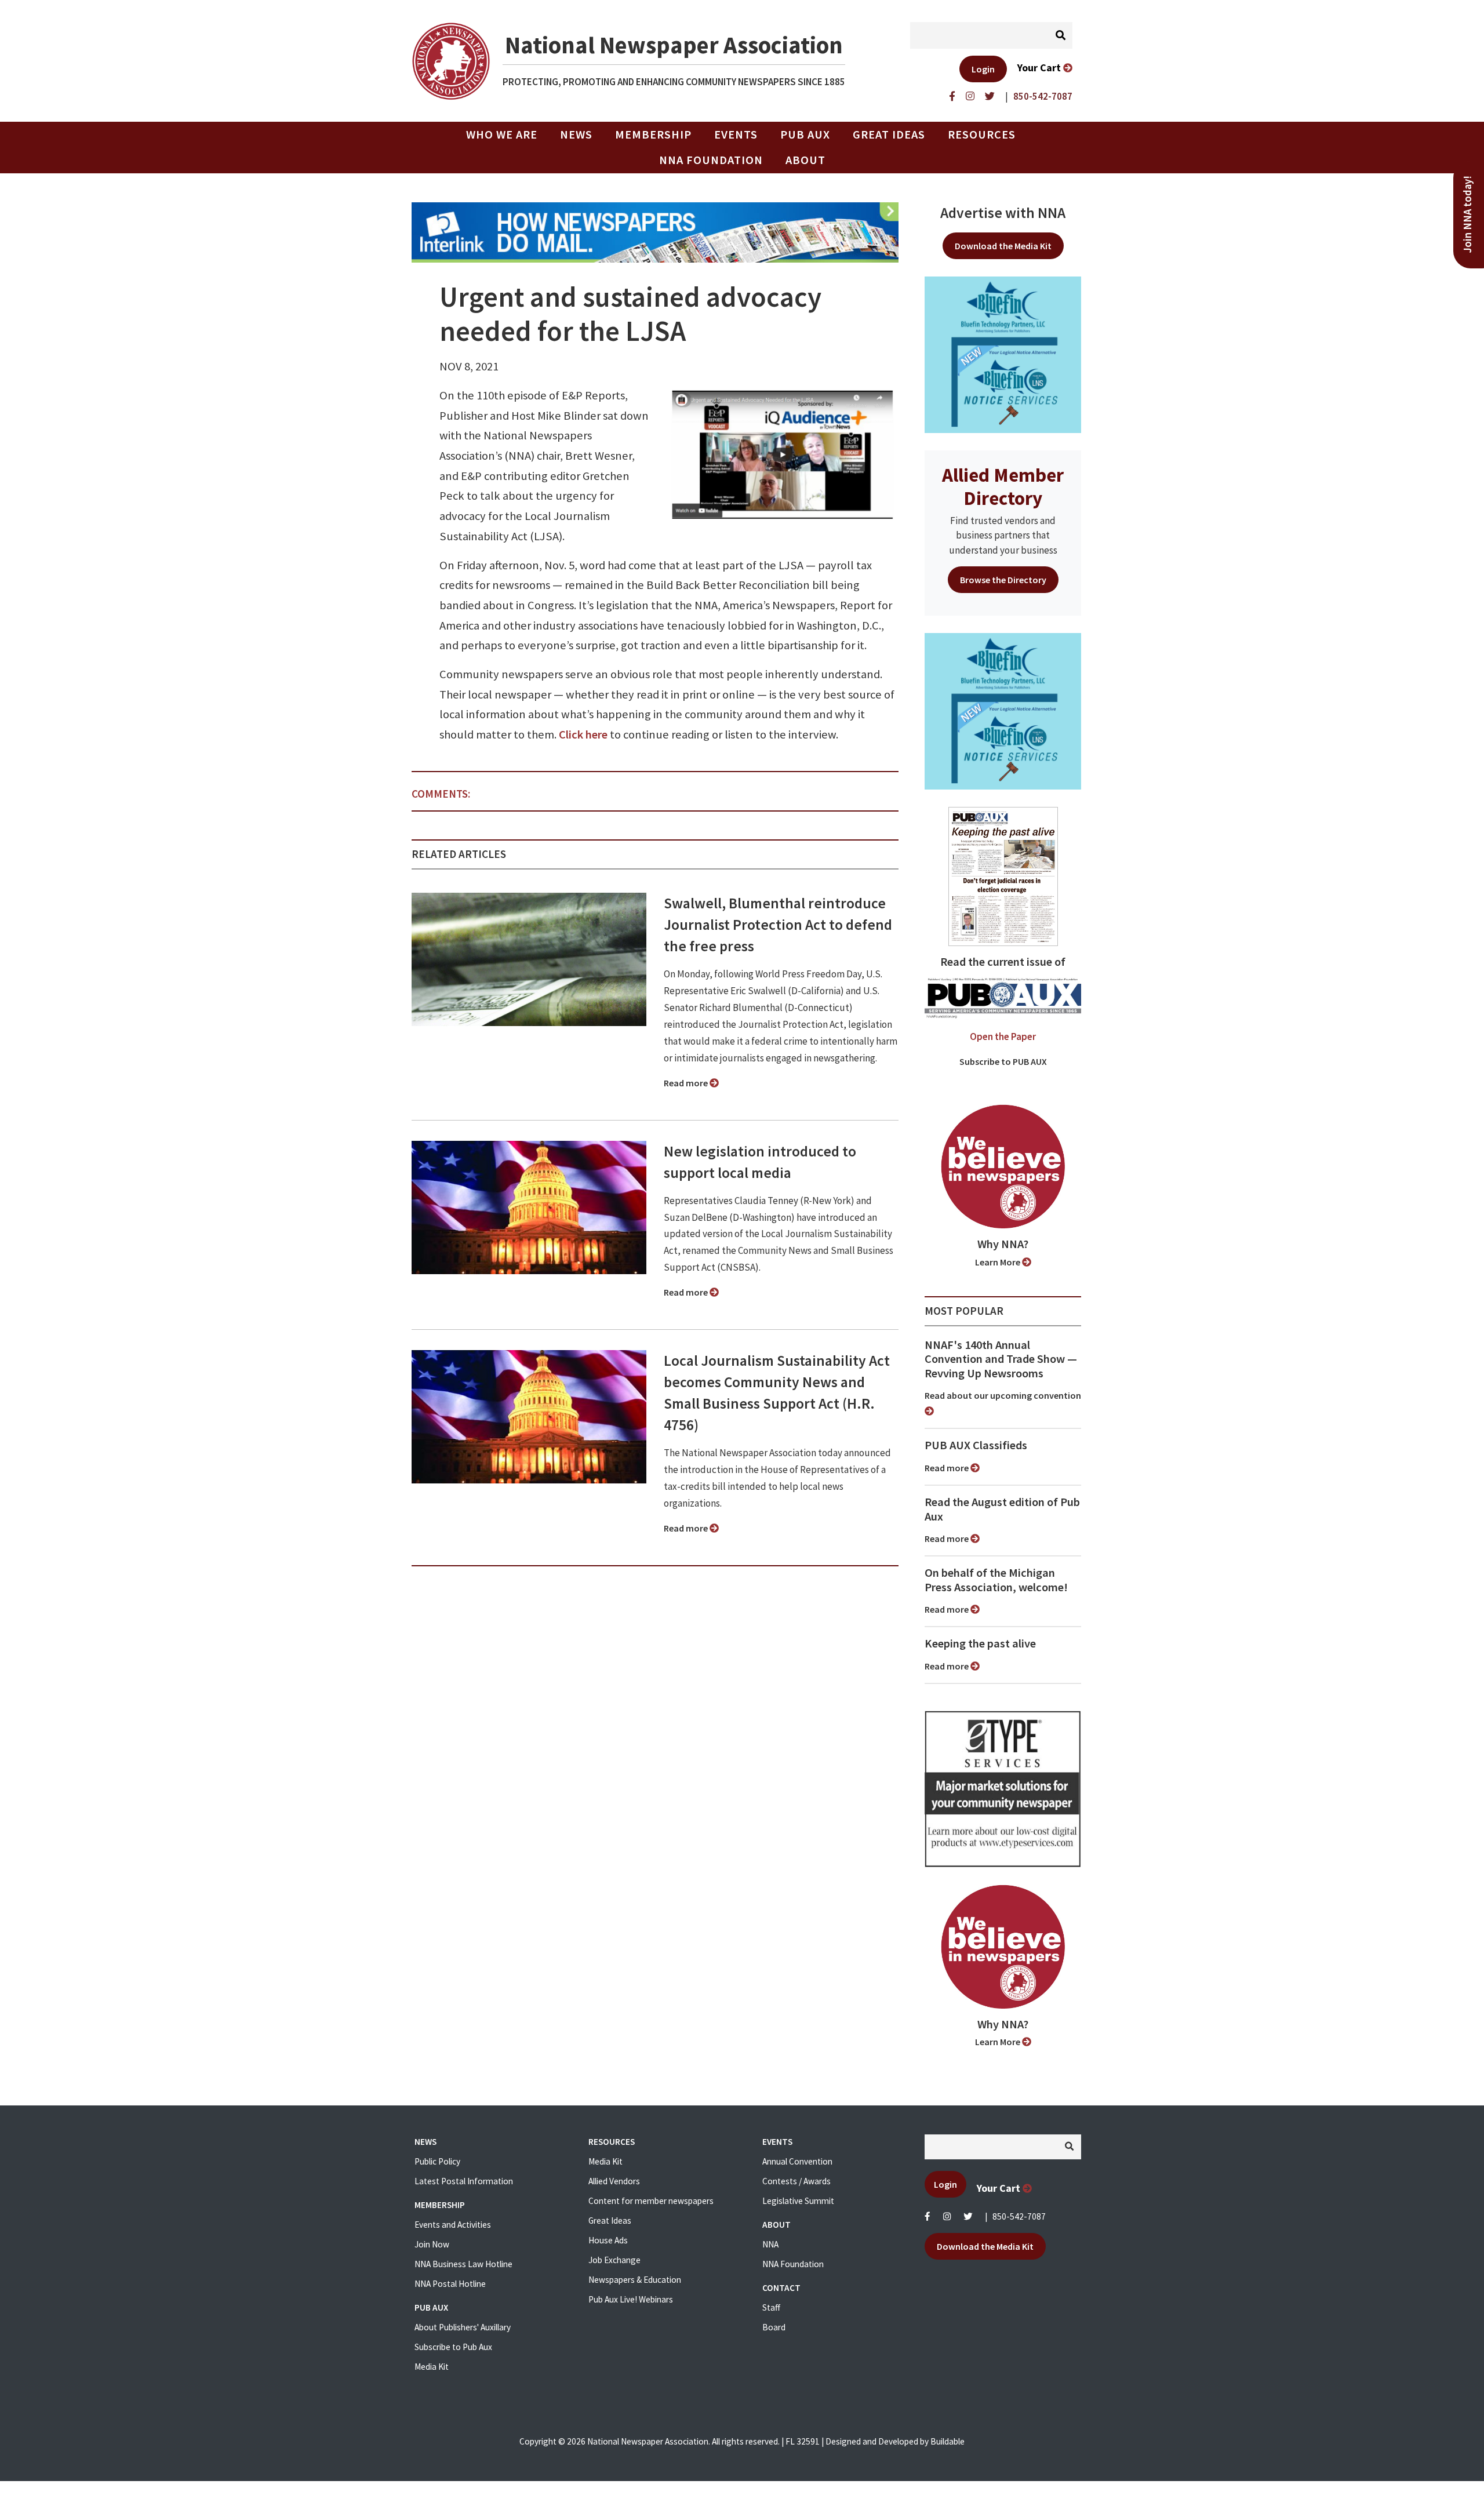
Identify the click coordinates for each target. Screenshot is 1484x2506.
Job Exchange (614, 2260)
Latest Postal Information (464, 2181)
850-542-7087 (1019, 2216)
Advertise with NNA (1003, 213)
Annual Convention (797, 2161)
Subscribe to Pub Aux (453, 2347)
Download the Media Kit (1003, 246)
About (805, 160)
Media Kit (432, 2367)
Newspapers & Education (635, 2280)
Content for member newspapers (651, 2201)
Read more (687, 1083)
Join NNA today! (1467, 214)
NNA (770, 2244)
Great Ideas (889, 134)
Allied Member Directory (1003, 486)
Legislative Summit (798, 2201)
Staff (771, 2307)
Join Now (432, 2244)
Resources (982, 134)
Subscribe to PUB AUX (1003, 1061)
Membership (653, 134)
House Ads (608, 2240)
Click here (583, 734)
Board (774, 2327)
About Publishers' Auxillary (463, 2327)
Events (736, 134)
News (576, 134)
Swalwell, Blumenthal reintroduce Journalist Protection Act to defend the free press (778, 925)
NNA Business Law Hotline (463, 2264)
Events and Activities (453, 2225)
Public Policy (437, 2161)
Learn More (999, 1262)
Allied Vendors (614, 2181)
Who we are (502, 134)
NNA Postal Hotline (450, 2284)
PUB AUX (805, 134)
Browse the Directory (1003, 580)
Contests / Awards (796, 2181)
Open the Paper (1003, 1036)
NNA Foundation (711, 160)
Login (983, 69)
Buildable (947, 2441)
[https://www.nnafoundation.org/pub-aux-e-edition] (1003, 875)
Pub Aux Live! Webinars (631, 2299)
